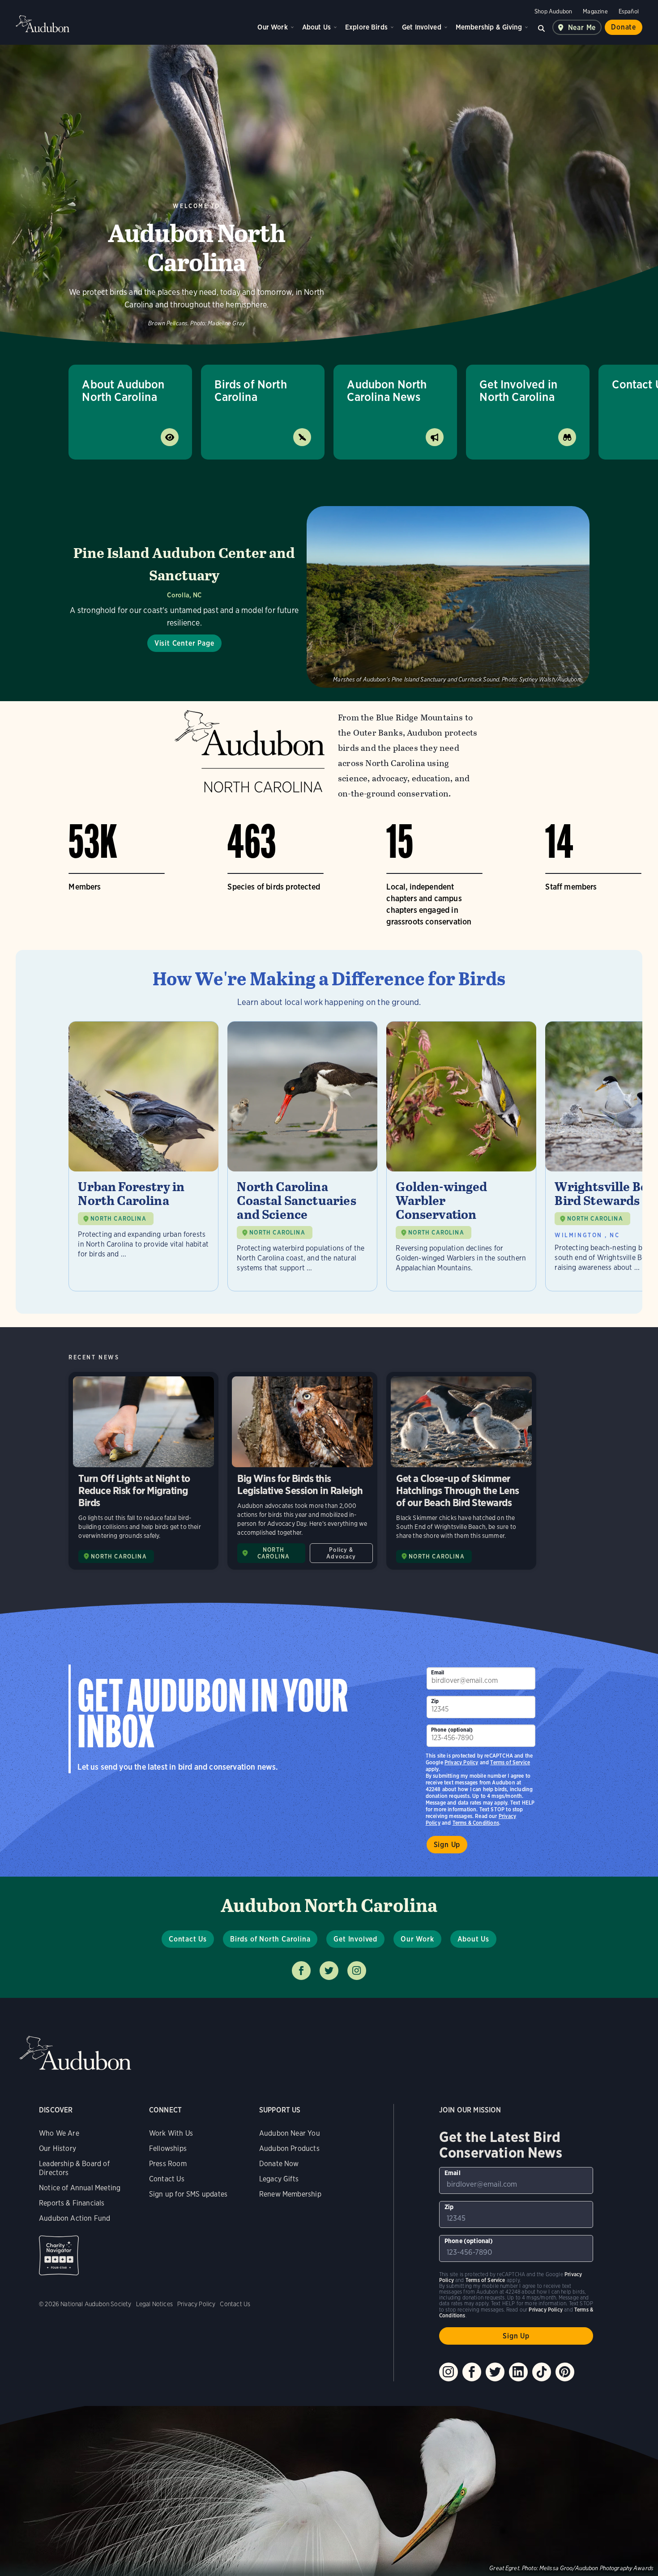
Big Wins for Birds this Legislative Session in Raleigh (302, 1471)
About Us (316, 27)
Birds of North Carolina (251, 390)
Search (542, 27)
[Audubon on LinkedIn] (518, 2372)
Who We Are (59, 2133)
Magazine (595, 11)
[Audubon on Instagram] (449, 2372)
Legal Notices (154, 2304)
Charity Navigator (59, 2255)
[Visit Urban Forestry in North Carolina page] (143, 1156)
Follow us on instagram (357, 1971)
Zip (435, 1701)
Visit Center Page (184, 643)
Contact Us (188, 1939)
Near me (582, 28)
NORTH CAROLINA (118, 1219)
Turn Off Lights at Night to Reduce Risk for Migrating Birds (143, 1471)
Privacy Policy (461, 1762)
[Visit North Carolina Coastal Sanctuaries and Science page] (302, 1156)
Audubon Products (289, 2148)
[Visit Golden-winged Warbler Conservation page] (461, 1156)
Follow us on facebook (301, 1971)
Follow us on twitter (329, 1971)
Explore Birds (366, 27)
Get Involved (422, 27)
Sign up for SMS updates (188, 2194)
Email (438, 1672)
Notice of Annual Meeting (80, 2188)
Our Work (272, 27)
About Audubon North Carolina (123, 390)
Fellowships (168, 2148)
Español (629, 11)
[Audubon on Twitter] (495, 2372)
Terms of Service (510, 1762)
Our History (58, 2148)
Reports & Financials (72, 2203)
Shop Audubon (553, 11)
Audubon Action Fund (75, 2218)
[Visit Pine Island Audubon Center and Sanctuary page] (329, 597)
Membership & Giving (489, 27)
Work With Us (171, 2133)
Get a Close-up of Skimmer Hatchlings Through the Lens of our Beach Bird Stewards (461, 1471)
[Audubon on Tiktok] (542, 2372)
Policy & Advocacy (341, 1553)
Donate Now (279, 2164)
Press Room (168, 2164)
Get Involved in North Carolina (518, 390)
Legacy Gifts (279, 2179)
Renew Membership (290, 2194)
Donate (624, 27)
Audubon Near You (290, 2133)
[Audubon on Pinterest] (565, 2372)
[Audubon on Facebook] (472, 2372)
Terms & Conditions (476, 1823)
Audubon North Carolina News (387, 390)
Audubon (43, 24)
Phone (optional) (452, 1730)
